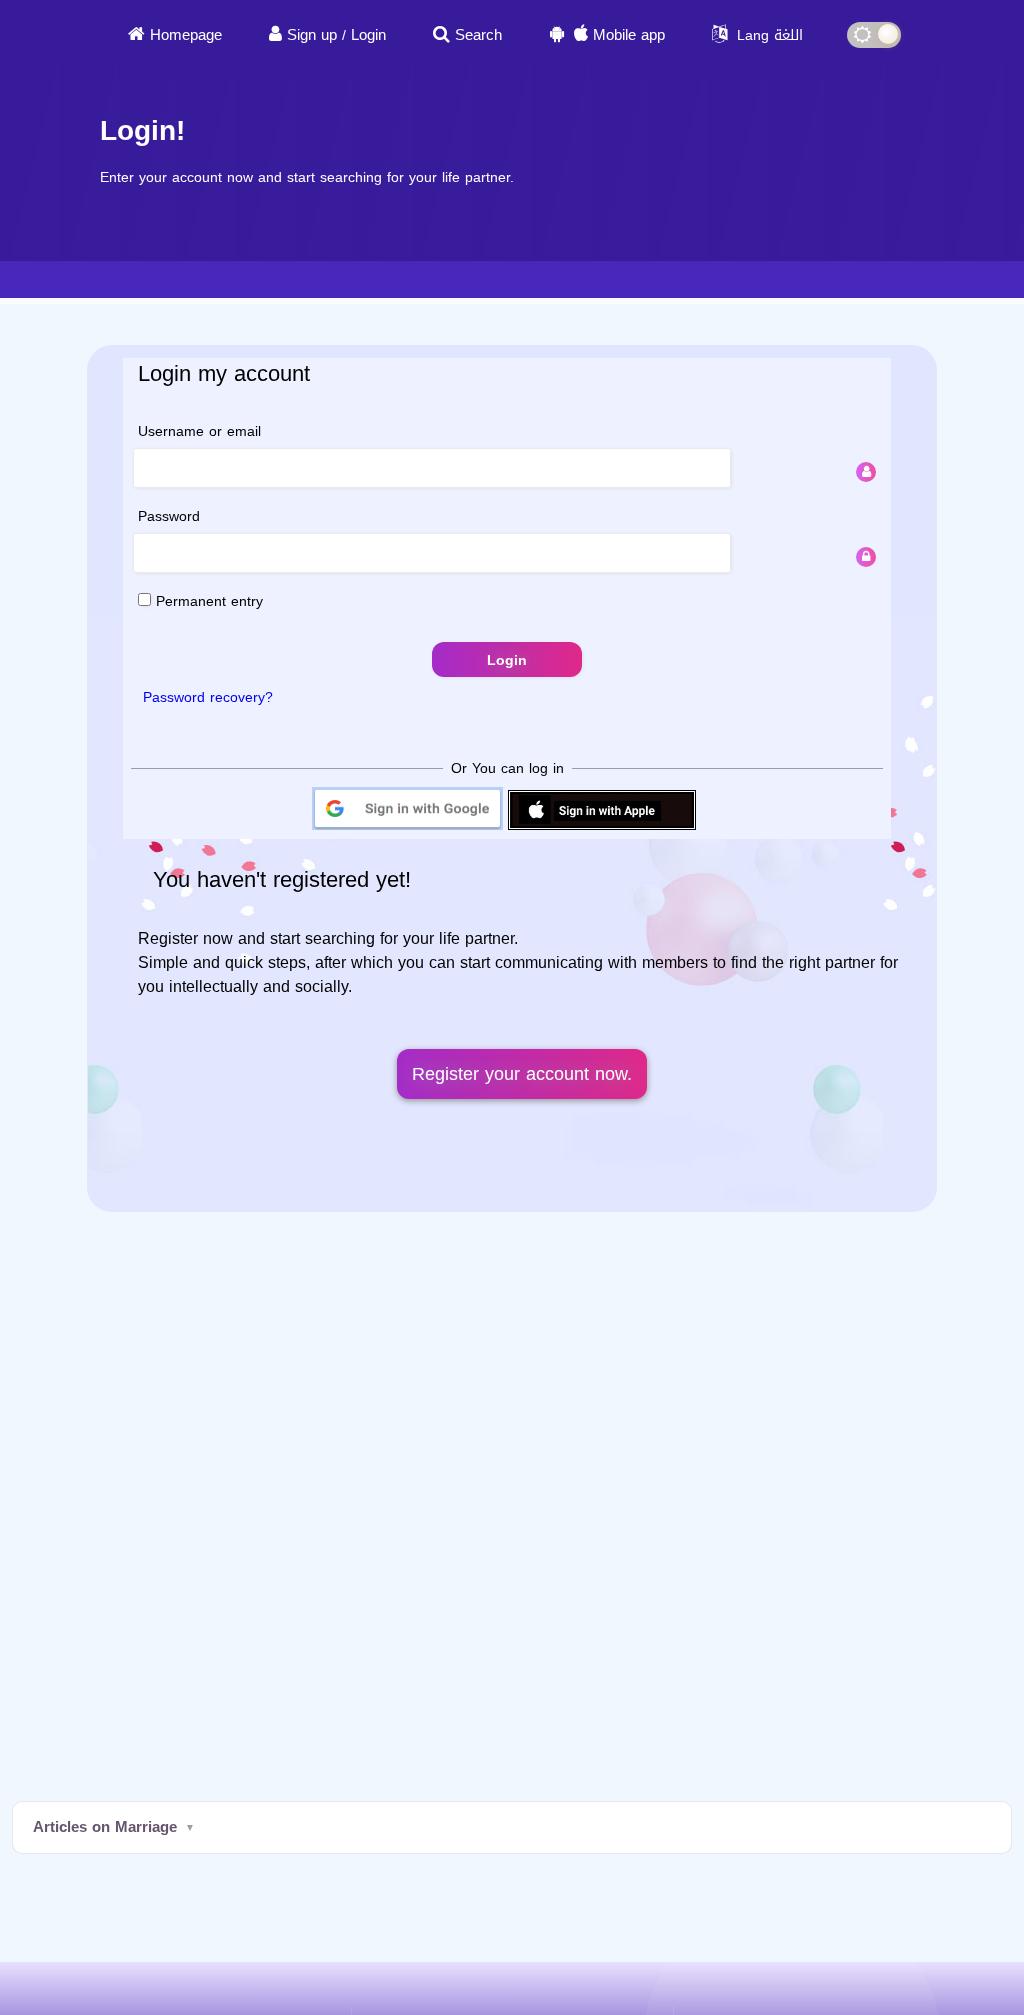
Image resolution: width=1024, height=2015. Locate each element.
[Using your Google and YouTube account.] (407, 828)
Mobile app (629, 35)
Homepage (186, 35)
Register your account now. (522, 1074)
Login (368, 35)
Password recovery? (208, 697)
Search (478, 35)
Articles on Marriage (105, 1827)
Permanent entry (207, 601)
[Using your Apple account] (602, 828)
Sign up (312, 35)
